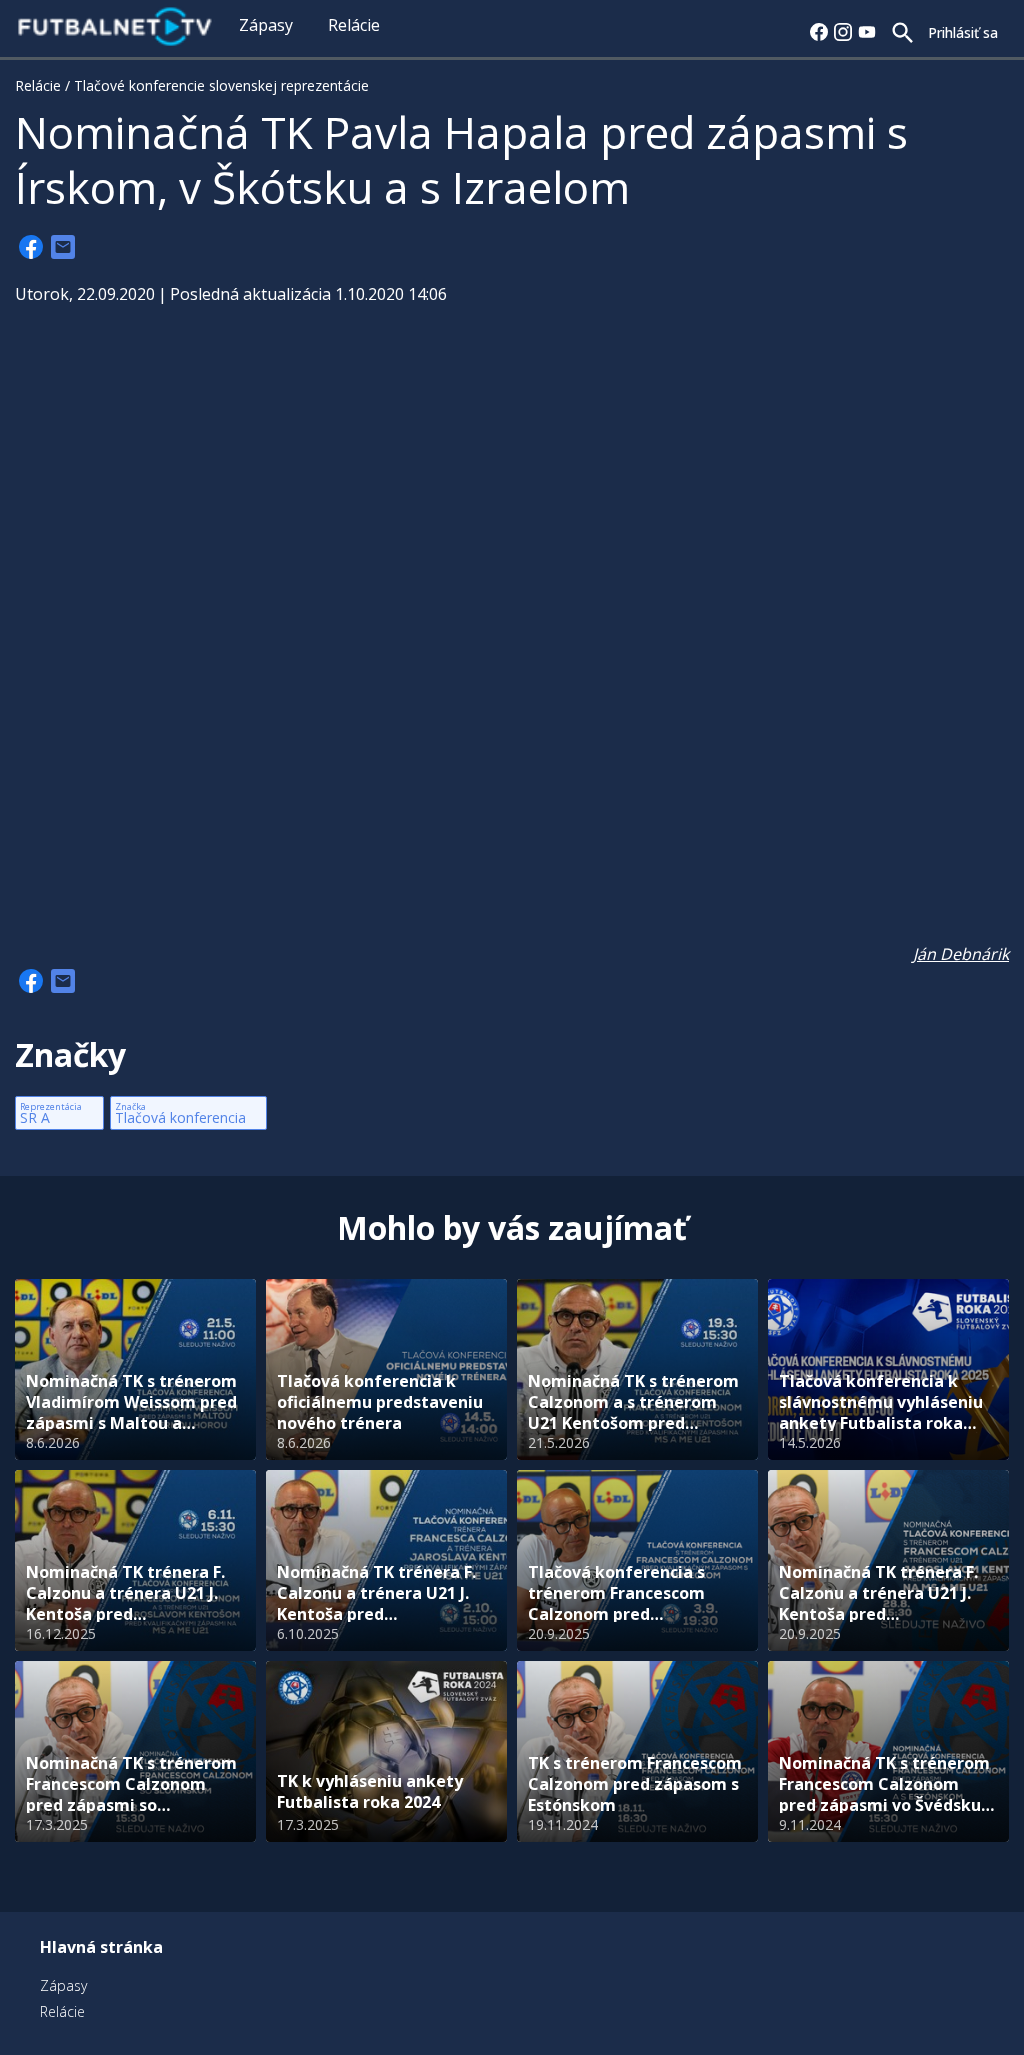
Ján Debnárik (961, 954)
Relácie (354, 25)
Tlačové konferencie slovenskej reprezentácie (221, 85)
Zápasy (266, 25)
